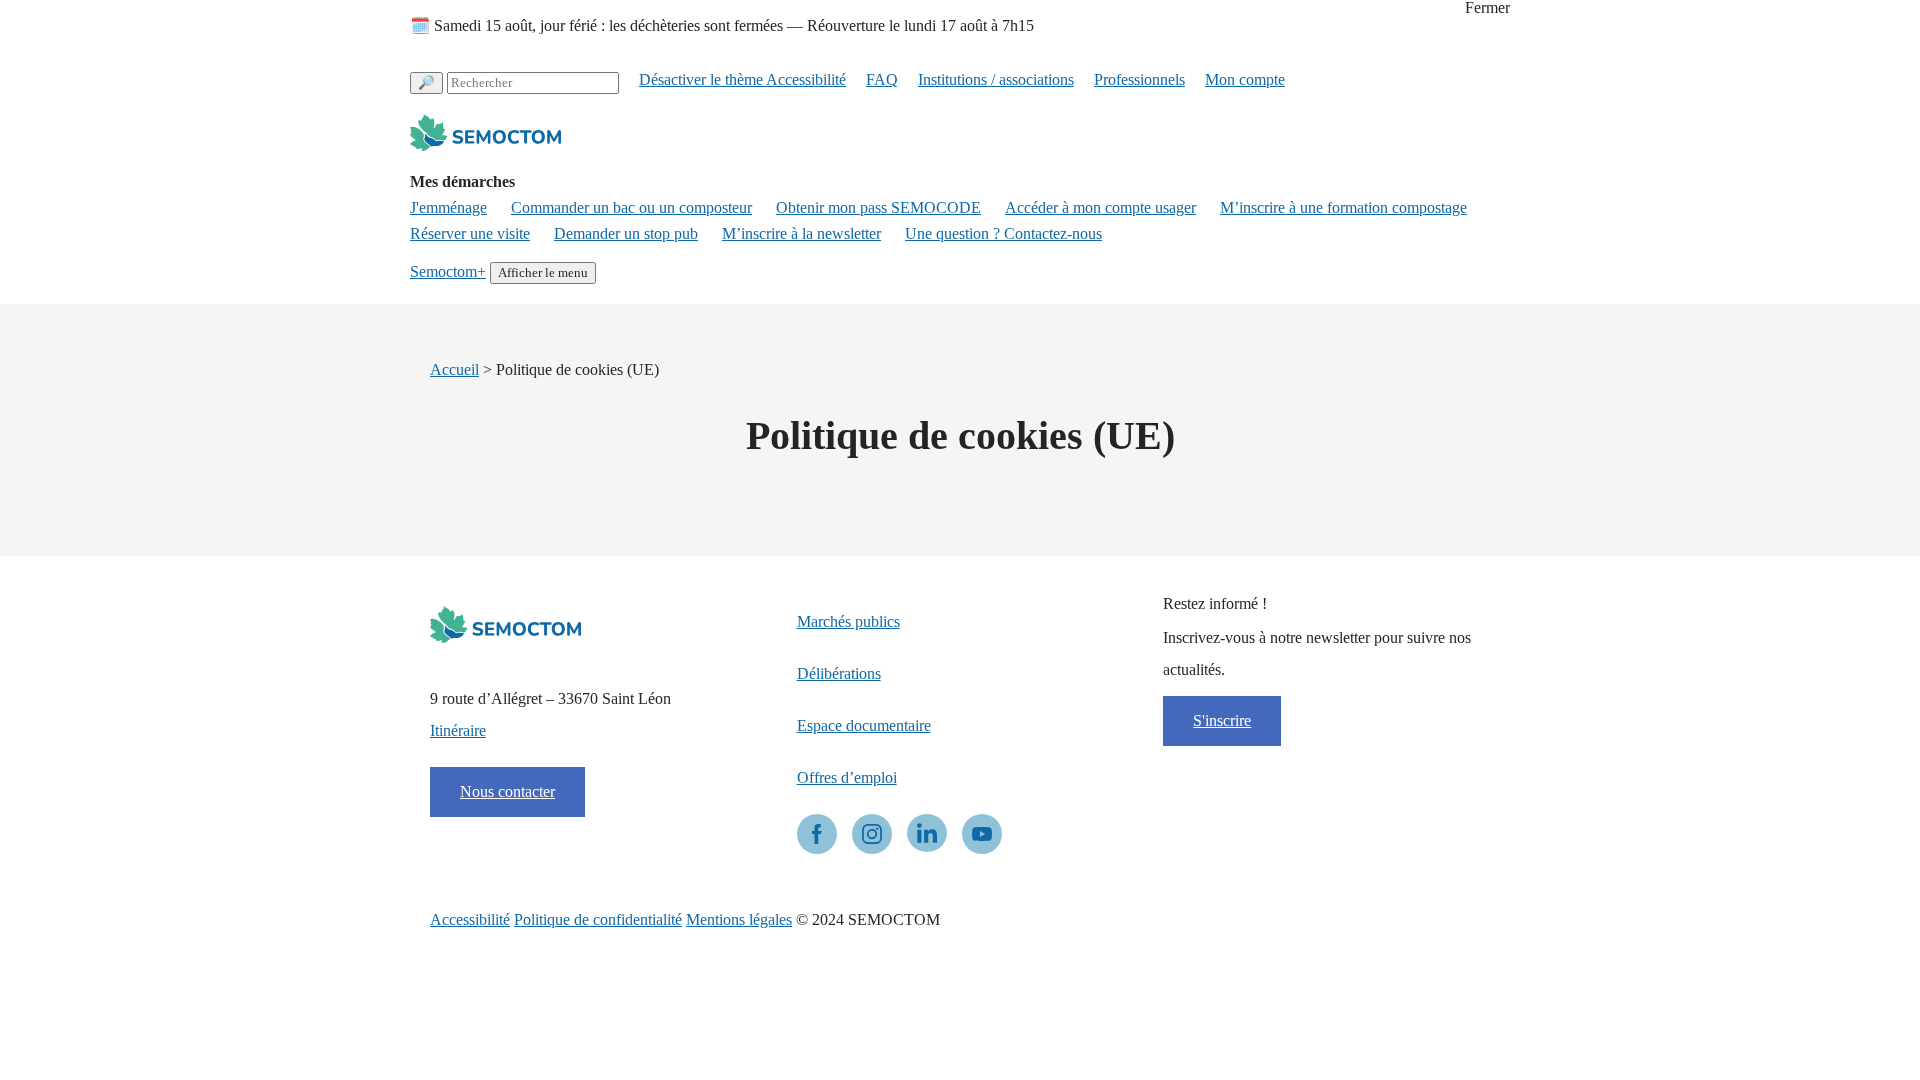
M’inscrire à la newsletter (801, 234)
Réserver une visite (470, 234)
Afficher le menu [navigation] (543, 272)
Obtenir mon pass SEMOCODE (878, 208)
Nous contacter (507, 791)
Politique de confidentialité (598, 919)
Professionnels (1139, 80)
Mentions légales (739, 919)
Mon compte (1245, 80)
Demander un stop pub (626, 234)
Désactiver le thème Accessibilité (742, 80)
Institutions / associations (996, 80)
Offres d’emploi (847, 777)
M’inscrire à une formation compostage (1343, 208)
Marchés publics (848, 621)
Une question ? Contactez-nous (1003, 234)
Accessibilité (470, 919)
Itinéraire (458, 730)
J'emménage (448, 208)
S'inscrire (1222, 720)
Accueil (454, 369)
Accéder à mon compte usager (1100, 208)
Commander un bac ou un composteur (631, 208)
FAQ (882, 80)
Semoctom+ (448, 271)
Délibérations (839, 673)
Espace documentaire (864, 725)
